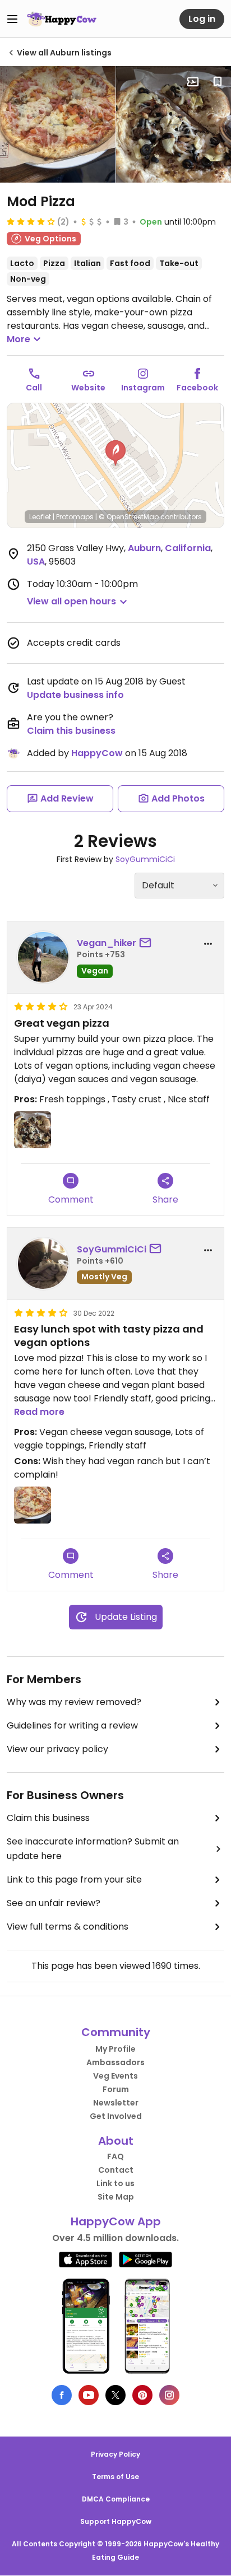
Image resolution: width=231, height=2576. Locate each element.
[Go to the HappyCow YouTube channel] (89, 2395)
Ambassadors (115, 2062)
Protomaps (75, 517)
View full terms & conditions (68, 1927)
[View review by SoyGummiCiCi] (43, 1264)
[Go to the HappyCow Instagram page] (169, 2395)
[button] (115, 453)
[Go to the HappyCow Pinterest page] (142, 2395)
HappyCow (97, 753)
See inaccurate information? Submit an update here (93, 1849)
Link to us (115, 2183)
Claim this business (71, 731)
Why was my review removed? (74, 1702)
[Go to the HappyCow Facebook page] (62, 2395)
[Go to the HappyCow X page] (115, 2395)
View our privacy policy (57, 1749)
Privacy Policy (115, 2454)
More (19, 339)
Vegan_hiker (107, 943)
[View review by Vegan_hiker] (43, 957)
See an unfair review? (54, 1903)
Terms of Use (115, 2477)
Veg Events (115, 2076)
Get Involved (116, 2116)
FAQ (115, 2156)
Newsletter (116, 2103)
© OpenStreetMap (129, 517)
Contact (116, 2170)
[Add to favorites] (218, 82)
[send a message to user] (147, 943)
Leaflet (40, 517)
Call (34, 388)
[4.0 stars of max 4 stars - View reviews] (31, 221)
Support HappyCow (116, 2521)
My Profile (115, 2049)
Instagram (143, 388)
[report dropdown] (208, 944)
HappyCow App (116, 2221)
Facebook (197, 388)
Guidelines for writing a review (72, 1725)
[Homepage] (62, 19)
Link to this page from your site (74, 1879)
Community (116, 2032)
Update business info (75, 695)
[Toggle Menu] (12, 19)
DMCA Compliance (116, 2499)
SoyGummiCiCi (145, 859)
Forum (116, 2089)
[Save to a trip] (193, 82)
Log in (202, 19)
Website (88, 388)
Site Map (116, 2197)
